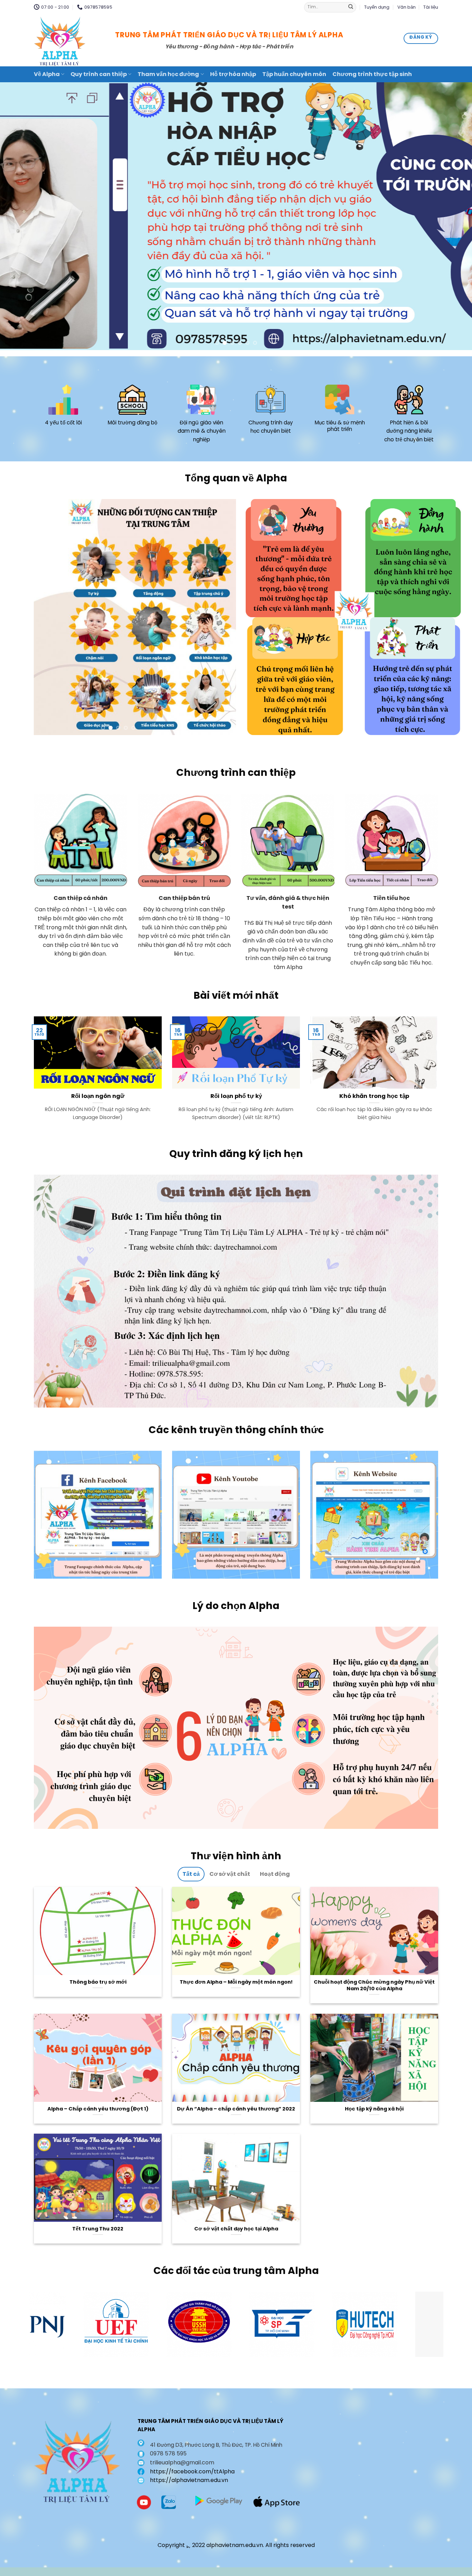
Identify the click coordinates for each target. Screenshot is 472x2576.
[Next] (454, 216)
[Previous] (18, 216)
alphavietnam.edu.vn (235, 2545)
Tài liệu (431, 7)
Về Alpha (47, 74)
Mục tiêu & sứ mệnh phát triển (340, 426)
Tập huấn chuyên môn (294, 74)
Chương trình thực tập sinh (372, 74)
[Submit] (351, 7)
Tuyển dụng (377, 7)
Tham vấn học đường (168, 74)
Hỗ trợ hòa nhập (233, 74)
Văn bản (407, 7)
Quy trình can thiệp (99, 74)
